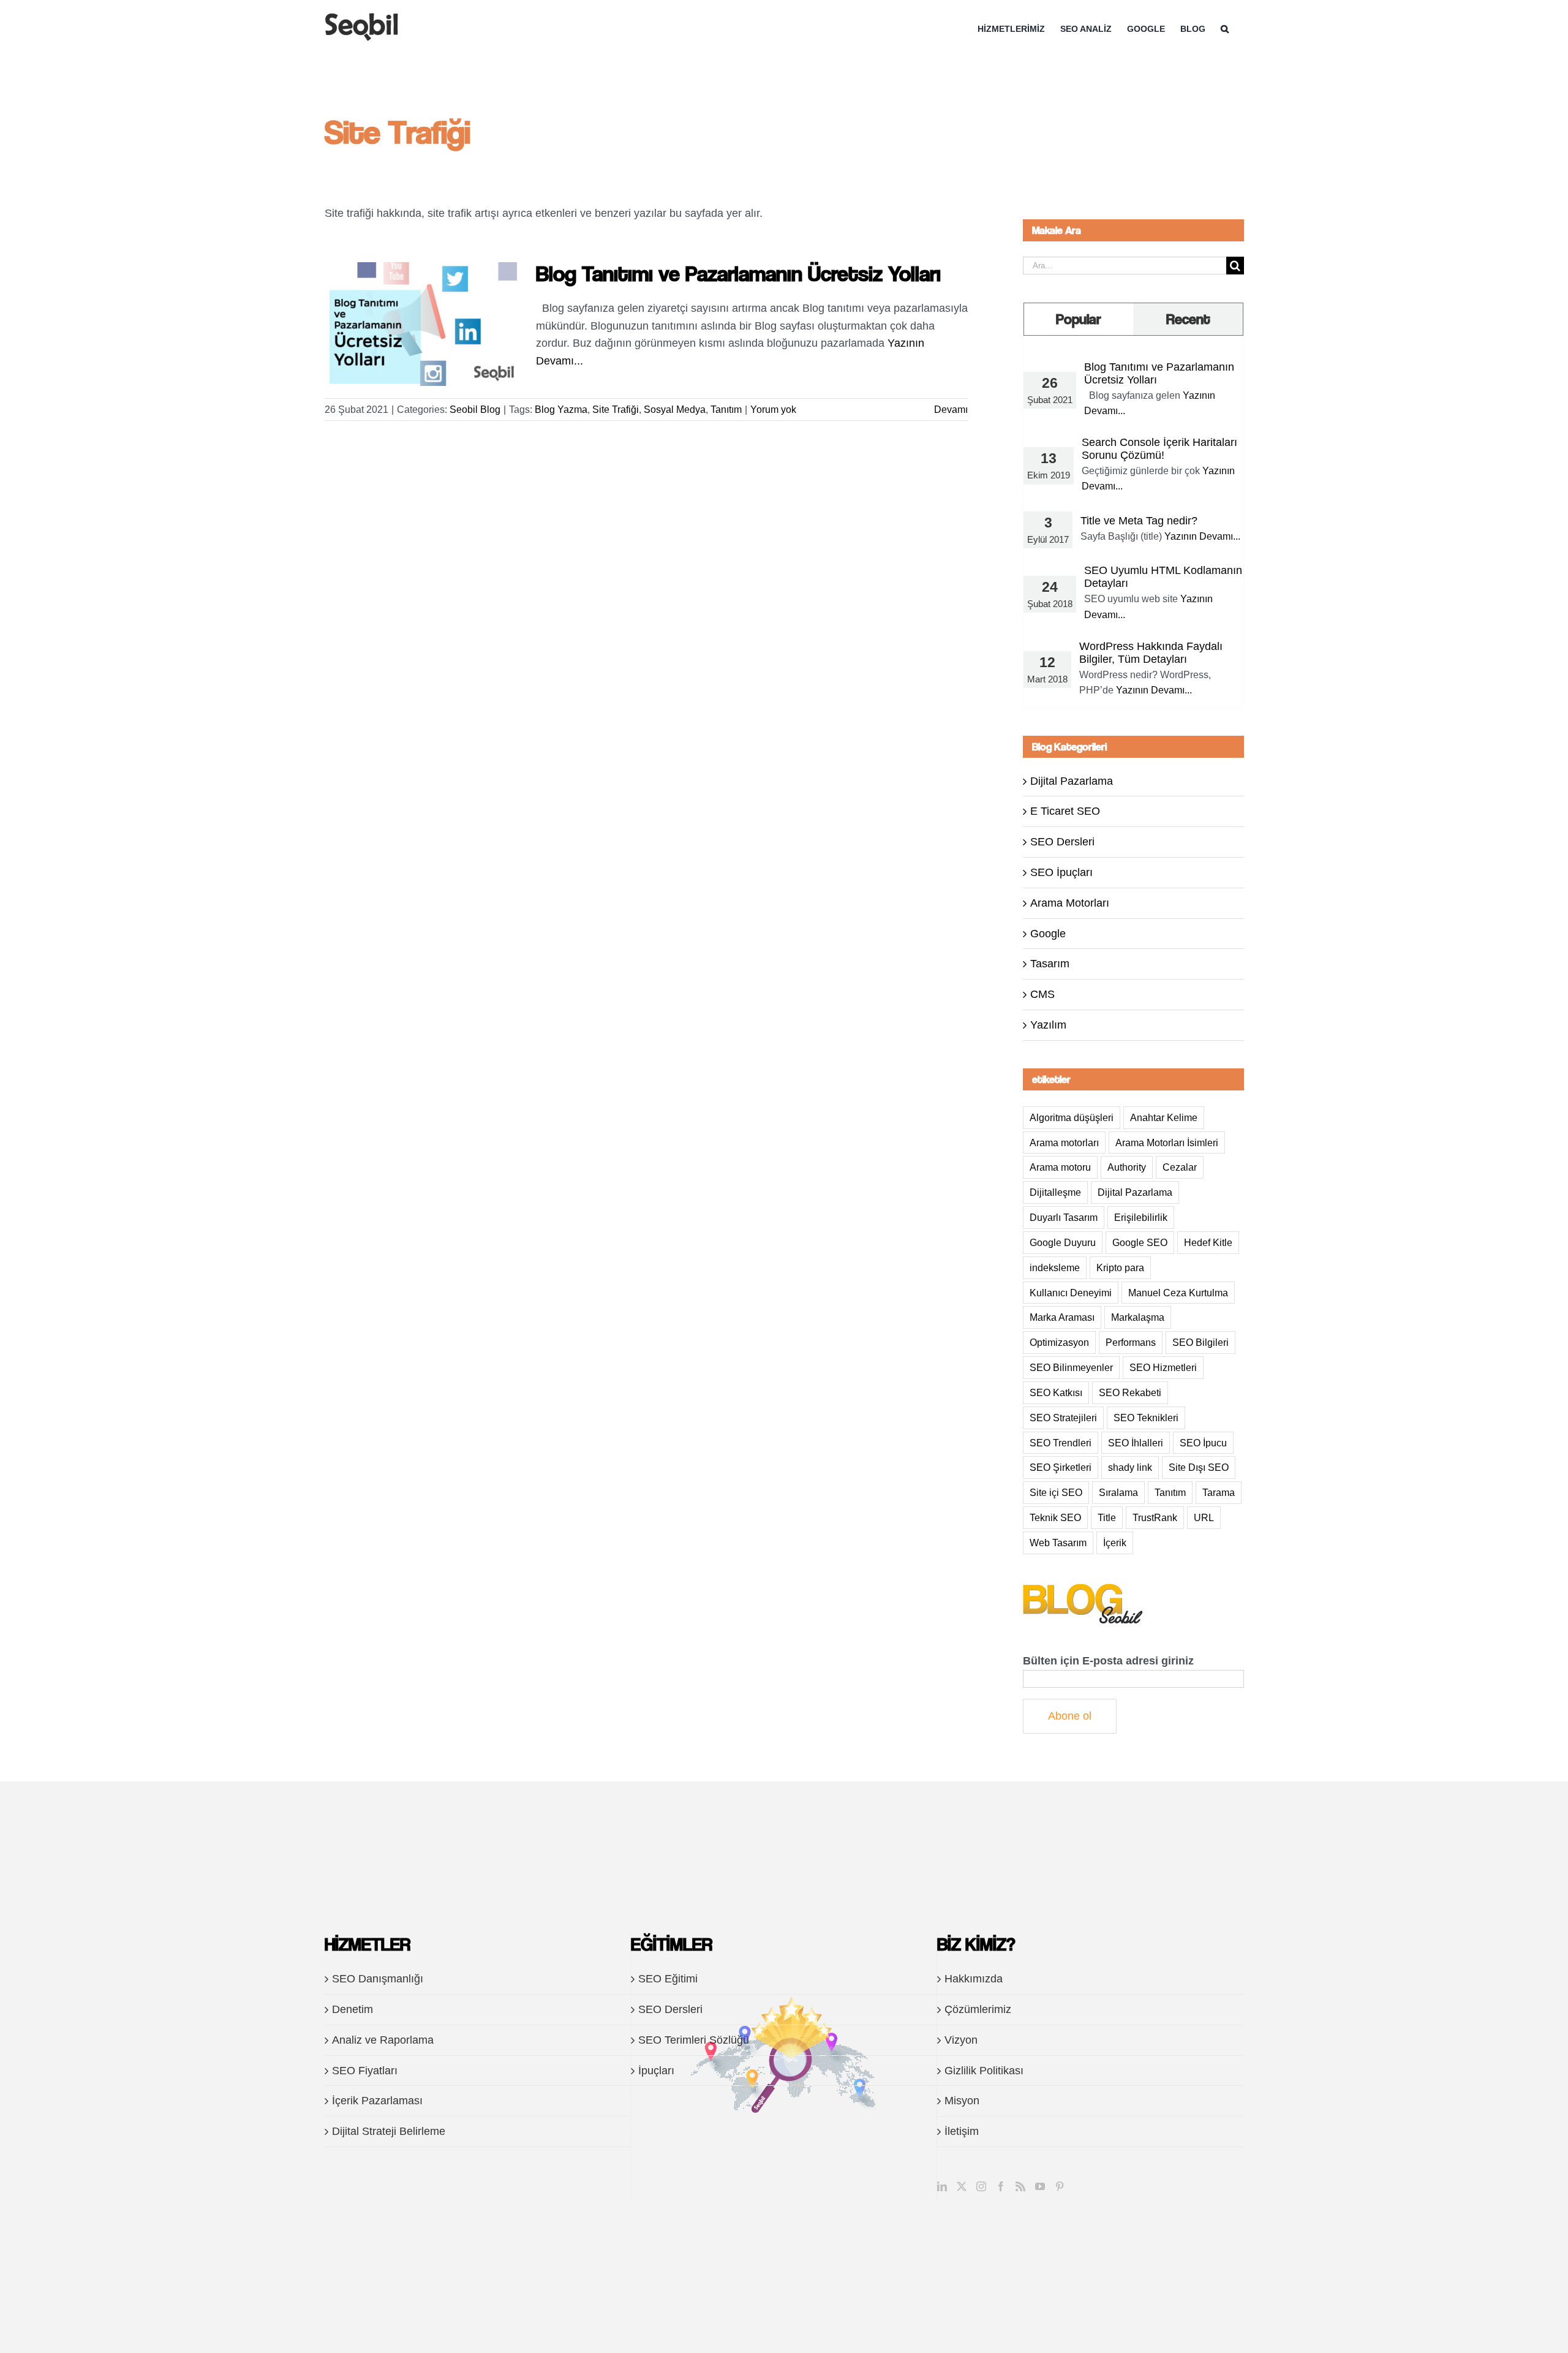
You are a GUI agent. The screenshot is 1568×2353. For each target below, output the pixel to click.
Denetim (352, 2009)
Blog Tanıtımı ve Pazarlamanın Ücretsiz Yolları (738, 273)
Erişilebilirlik (1141, 1217)
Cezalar (1180, 1167)
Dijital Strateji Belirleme (389, 2131)
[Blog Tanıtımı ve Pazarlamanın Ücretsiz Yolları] (423, 324)
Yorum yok (773, 410)
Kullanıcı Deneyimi (1071, 1293)
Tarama (1219, 1492)
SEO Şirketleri (1061, 1467)
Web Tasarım (1058, 1543)
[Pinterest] (1060, 2186)
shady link (1130, 1467)
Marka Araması (1062, 1317)
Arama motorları (1064, 1143)
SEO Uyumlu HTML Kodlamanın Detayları (1163, 577)
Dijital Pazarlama (1072, 781)
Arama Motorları (1070, 903)
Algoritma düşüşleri (1072, 1117)
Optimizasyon (1059, 1342)
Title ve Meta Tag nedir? (1139, 521)
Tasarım (1050, 964)
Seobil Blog (475, 410)
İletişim (962, 2131)
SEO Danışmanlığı (378, 1979)
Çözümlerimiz (978, 2009)
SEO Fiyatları (365, 2071)
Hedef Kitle (1208, 1242)
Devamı (951, 410)
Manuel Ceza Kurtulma (1178, 1293)
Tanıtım (726, 410)
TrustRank (1155, 1517)
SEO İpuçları (1061, 872)
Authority (1127, 1167)
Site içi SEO (1056, 1492)
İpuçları (656, 2071)
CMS (1042, 994)
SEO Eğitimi (668, 1979)
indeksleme (1055, 1267)
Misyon (962, 2101)
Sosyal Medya (675, 410)
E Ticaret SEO (1065, 811)
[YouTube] (1040, 2186)
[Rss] (1020, 2186)
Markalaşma (1138, 1317)
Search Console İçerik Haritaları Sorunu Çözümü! (1159, 449)
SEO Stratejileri (1063, 1418)
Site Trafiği (616, 410)
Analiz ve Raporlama (383, 2040)
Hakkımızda (974, 1979)
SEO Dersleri (1062, 842)
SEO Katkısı (1056, 1392)
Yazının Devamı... (1202, 536)
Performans (1131, 1342)
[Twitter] (962, 2186)
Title (1107, 1517)
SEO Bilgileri (1200, 1342)
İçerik (1115, 1543)
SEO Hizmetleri (1163, 1367)
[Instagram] (981, 2186)
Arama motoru (1060, 1167)
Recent (1188, 319)
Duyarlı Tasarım (1064, 1217)
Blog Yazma (561, 410)
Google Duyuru (1063, 1242)
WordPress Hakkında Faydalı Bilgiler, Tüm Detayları (1151, 653)
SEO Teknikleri (1146, 1418)
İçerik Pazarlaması (377, 2101)
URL (1204, 1517)
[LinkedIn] (942, 2186)
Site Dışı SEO (1199, 1467)
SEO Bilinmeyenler (1071, 1367)
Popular (1079, 319)
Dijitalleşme (1055, 1192)
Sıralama (1118, 1492)
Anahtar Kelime (1164, 1117)
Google (1048, 934)
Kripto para (1120, 1267)
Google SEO (1140, 1242)
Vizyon (961, 2040)
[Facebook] (1001, 2186)
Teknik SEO (1055, 1517)
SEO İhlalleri (1136, 1443)
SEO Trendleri (1061, 1443)
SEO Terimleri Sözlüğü (694, 2040)
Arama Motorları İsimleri (1167, 1143)
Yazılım (1048, 1025)
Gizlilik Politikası (984, 2071)
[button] (1225, 29)
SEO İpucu (1203, 1443)
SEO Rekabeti (1130, 1392)
